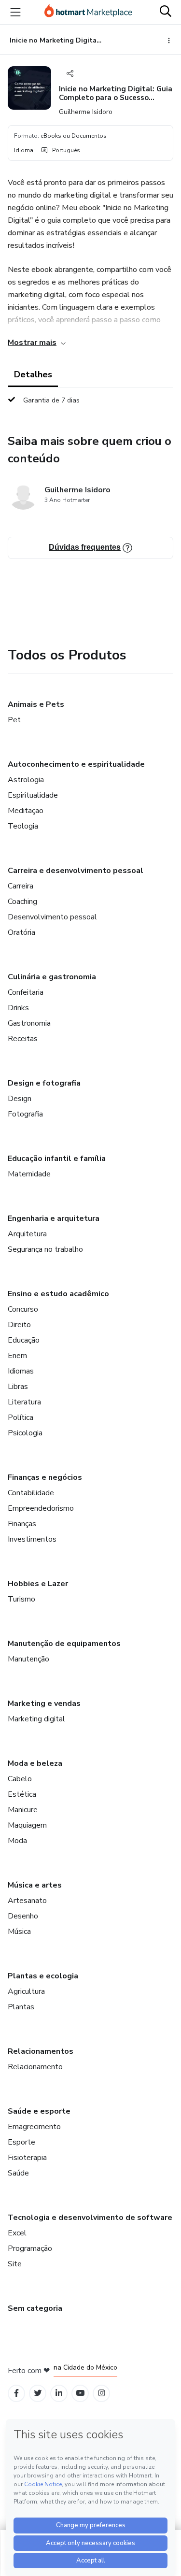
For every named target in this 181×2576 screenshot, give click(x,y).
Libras (18, 1387)
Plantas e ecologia (43, 1976)
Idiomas (21, 1371)
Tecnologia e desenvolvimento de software (90, 2218)
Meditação (26, 811)
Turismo (21, 1599)
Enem (17, 1356)
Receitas (23, 1039)
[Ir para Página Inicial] (88, 12)
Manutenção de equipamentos (64, 1644)
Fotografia (25, 1114)
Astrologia (26, 780)
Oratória (21, 932)
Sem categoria (35, 2308)
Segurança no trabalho (45, 1249)
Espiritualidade (33, 795)
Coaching (22, 902)
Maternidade (29, 1174)
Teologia (23, 826)
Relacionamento (35, 2067)
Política (21, 1417)
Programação (30, 2248)
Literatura (24, 1402)
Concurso (23, 1309)
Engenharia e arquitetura (54, 1218)
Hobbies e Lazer (38, 1584)
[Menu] (15, 12)
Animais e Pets (36, 704)
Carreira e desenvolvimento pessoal (76, 871)
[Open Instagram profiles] (102, 2393)
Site (15, 2264)
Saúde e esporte (39, 2111)
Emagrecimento (34, 2127)
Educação (24, 1340)
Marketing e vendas (44, 1703)
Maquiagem (27, 1825)
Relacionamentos (41, 2051)
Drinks (18, 1008)
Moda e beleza (35, 1763)
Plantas (21, 2007)
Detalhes (33, 374)
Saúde (18, 2173)
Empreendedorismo (41, 1508)
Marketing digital (36, 1719)
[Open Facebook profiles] (16, 2393)
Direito (19, 1325)
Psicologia (25, 1433)
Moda (17, 1841)
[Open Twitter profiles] (38, 2393)
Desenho (23, 1916)
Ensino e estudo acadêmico (58, 1294)
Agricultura (26, 1991)
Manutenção (28, 1659)
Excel (17, 2233)
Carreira (21, 886)
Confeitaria (26, 992)
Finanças (22, 1524)
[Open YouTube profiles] (80, 2393)
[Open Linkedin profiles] (59, 2393)
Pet (14, 720)
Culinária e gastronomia (52, 977)
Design (20, 1099)
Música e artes (35, 1885)
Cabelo (20, 1779)
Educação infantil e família (57, 1159)
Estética (22, 1794)
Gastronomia (29, 1023)
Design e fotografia (44, 1083)
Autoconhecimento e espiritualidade (76, 764)
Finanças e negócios (45, 1477)
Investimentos (32, 1539)
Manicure (23, 1810)
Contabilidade (31, 1493)
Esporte (21, 2142)
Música (19, 1932)
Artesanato (27, 1901)
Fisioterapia (27, 2158)
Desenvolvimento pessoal (52, 917)
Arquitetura (27, 1234)
